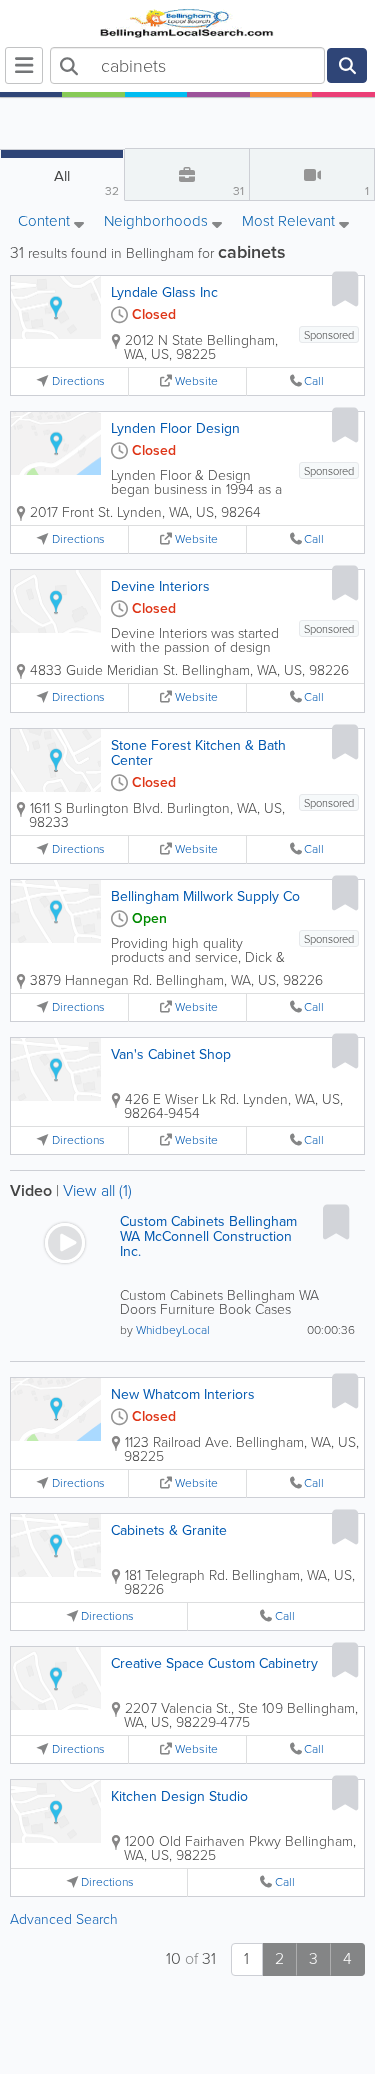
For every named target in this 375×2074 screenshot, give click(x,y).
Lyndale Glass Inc (164, 292)
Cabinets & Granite (169, 1530)
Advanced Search (64, 1919)
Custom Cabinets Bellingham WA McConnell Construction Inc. (208, 1236)
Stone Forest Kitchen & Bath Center (198, 753)
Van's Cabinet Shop (171, 1054)
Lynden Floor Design (175, 428)
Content (46, 222)
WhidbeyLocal (173, 1330)
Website (196, 381)
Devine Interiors (160, 586)
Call (314, 381)
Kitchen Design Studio (179, 1796)
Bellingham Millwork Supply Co (205, 896)
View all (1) (97, 1190)
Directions (78, 381)
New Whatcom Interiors (183, 1394)
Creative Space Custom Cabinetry (214, 1663)
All (86, 182)
